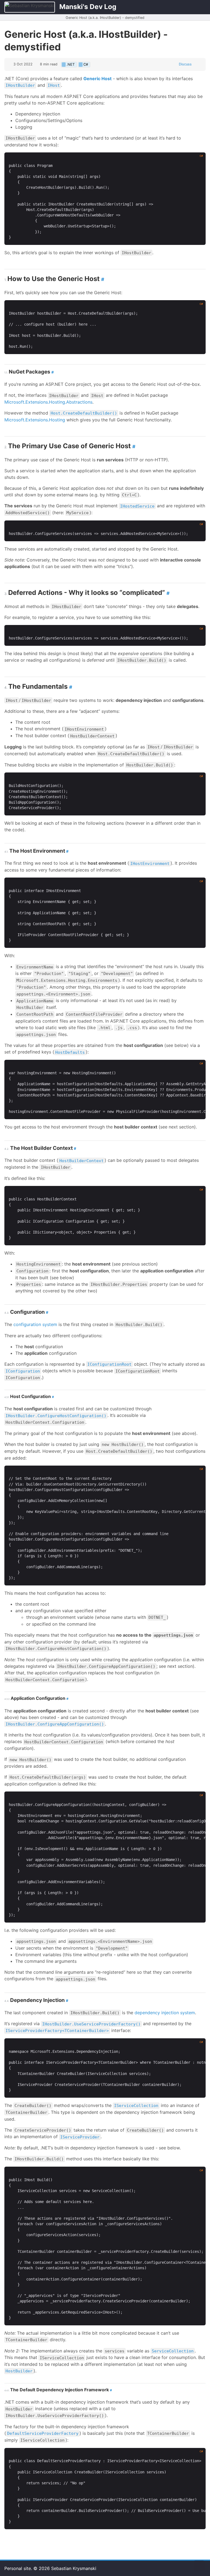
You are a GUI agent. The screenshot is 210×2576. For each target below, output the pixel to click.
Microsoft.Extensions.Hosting (35, 420)
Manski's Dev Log (88, 7)
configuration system (35, 1324)
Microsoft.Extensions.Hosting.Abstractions (48, 402)
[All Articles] (199, 7)
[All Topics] (184, 7)
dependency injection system (165, 2013)
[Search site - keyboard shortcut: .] (170, 7)
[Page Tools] (197, 64)
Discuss (185, 64)
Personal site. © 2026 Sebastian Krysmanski (50, 2568)
